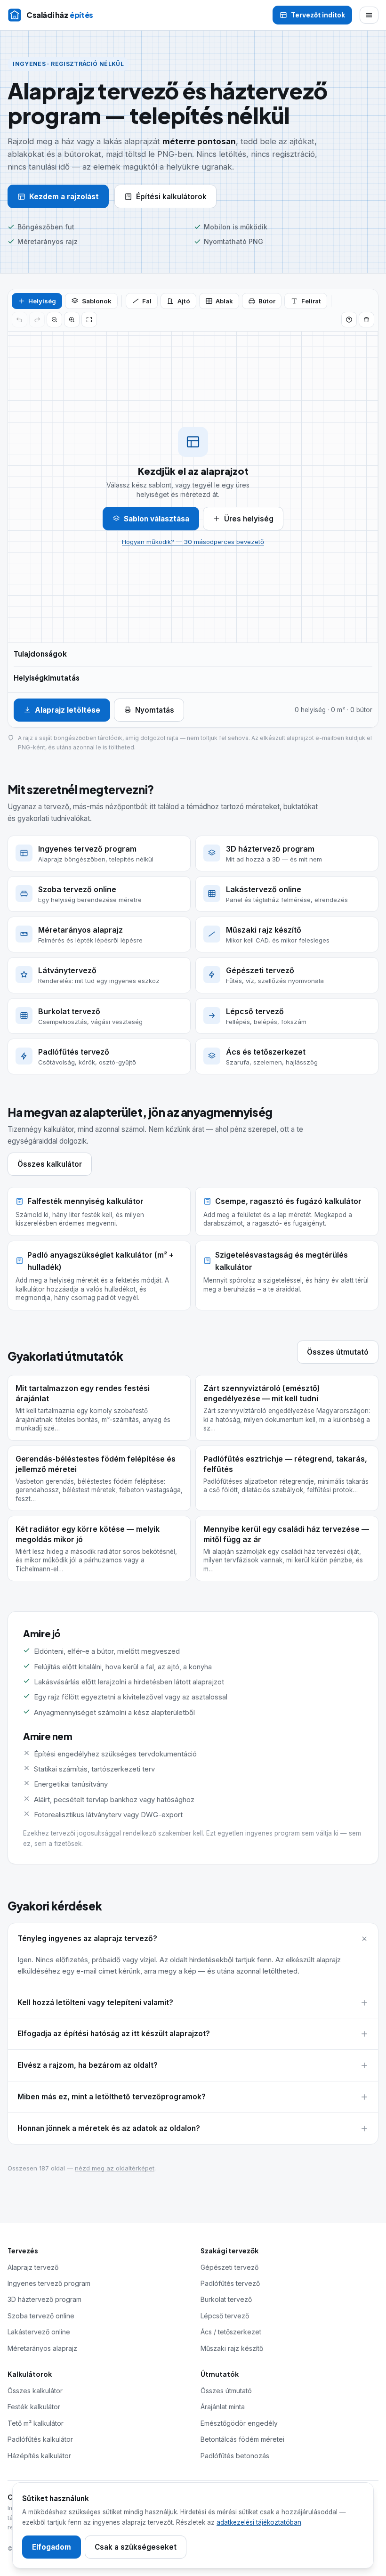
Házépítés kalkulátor (39, 2456)
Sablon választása (157, 519)
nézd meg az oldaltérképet (115, 2168)
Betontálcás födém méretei (242, 2439)
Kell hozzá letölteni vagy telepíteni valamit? (95, 2003)
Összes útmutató (338, 1352)
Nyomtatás (155, 710)
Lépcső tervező (225, 2316)
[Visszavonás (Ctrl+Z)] (20, 320)
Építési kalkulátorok (171, 197)
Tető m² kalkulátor (36, 2423)
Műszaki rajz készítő (232, 2348)
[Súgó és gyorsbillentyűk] (349, 320)
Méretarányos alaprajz (42, 2348)
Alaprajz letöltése (68, 710)
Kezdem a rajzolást (64, 197)
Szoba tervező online (41, 2316)
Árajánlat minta (223, 2407)
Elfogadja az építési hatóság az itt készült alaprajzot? (114, 2034)
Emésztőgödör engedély (239, 2423)
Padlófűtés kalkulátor (40, 2439)
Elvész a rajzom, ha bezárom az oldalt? (88, 2065)
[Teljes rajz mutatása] (89, 320)
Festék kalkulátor (34, 2407)
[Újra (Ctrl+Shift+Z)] (37, 320)
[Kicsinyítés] (54, 320)
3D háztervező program (44, 2299)
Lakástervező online (39, 2332)
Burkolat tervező (226, 2299)
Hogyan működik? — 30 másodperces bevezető (193, 542)
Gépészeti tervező (229, 2267)
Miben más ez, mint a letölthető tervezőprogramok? (112, 2097)
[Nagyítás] (72, 320)
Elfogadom (52, 2547)
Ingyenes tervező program (49, 2283)
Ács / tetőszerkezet (231, 2332)
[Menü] (369, 15)
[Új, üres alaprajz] (366, 320)
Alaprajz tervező (33, 2267)
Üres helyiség (249, 519)
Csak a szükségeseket (136, 2547)
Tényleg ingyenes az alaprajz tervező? (87, 1938)
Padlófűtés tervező (230, 2283)
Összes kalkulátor (50, 1164)
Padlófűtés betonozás (235, 2456)
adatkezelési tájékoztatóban (259, 2522)
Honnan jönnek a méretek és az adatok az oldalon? (109, 2128)
